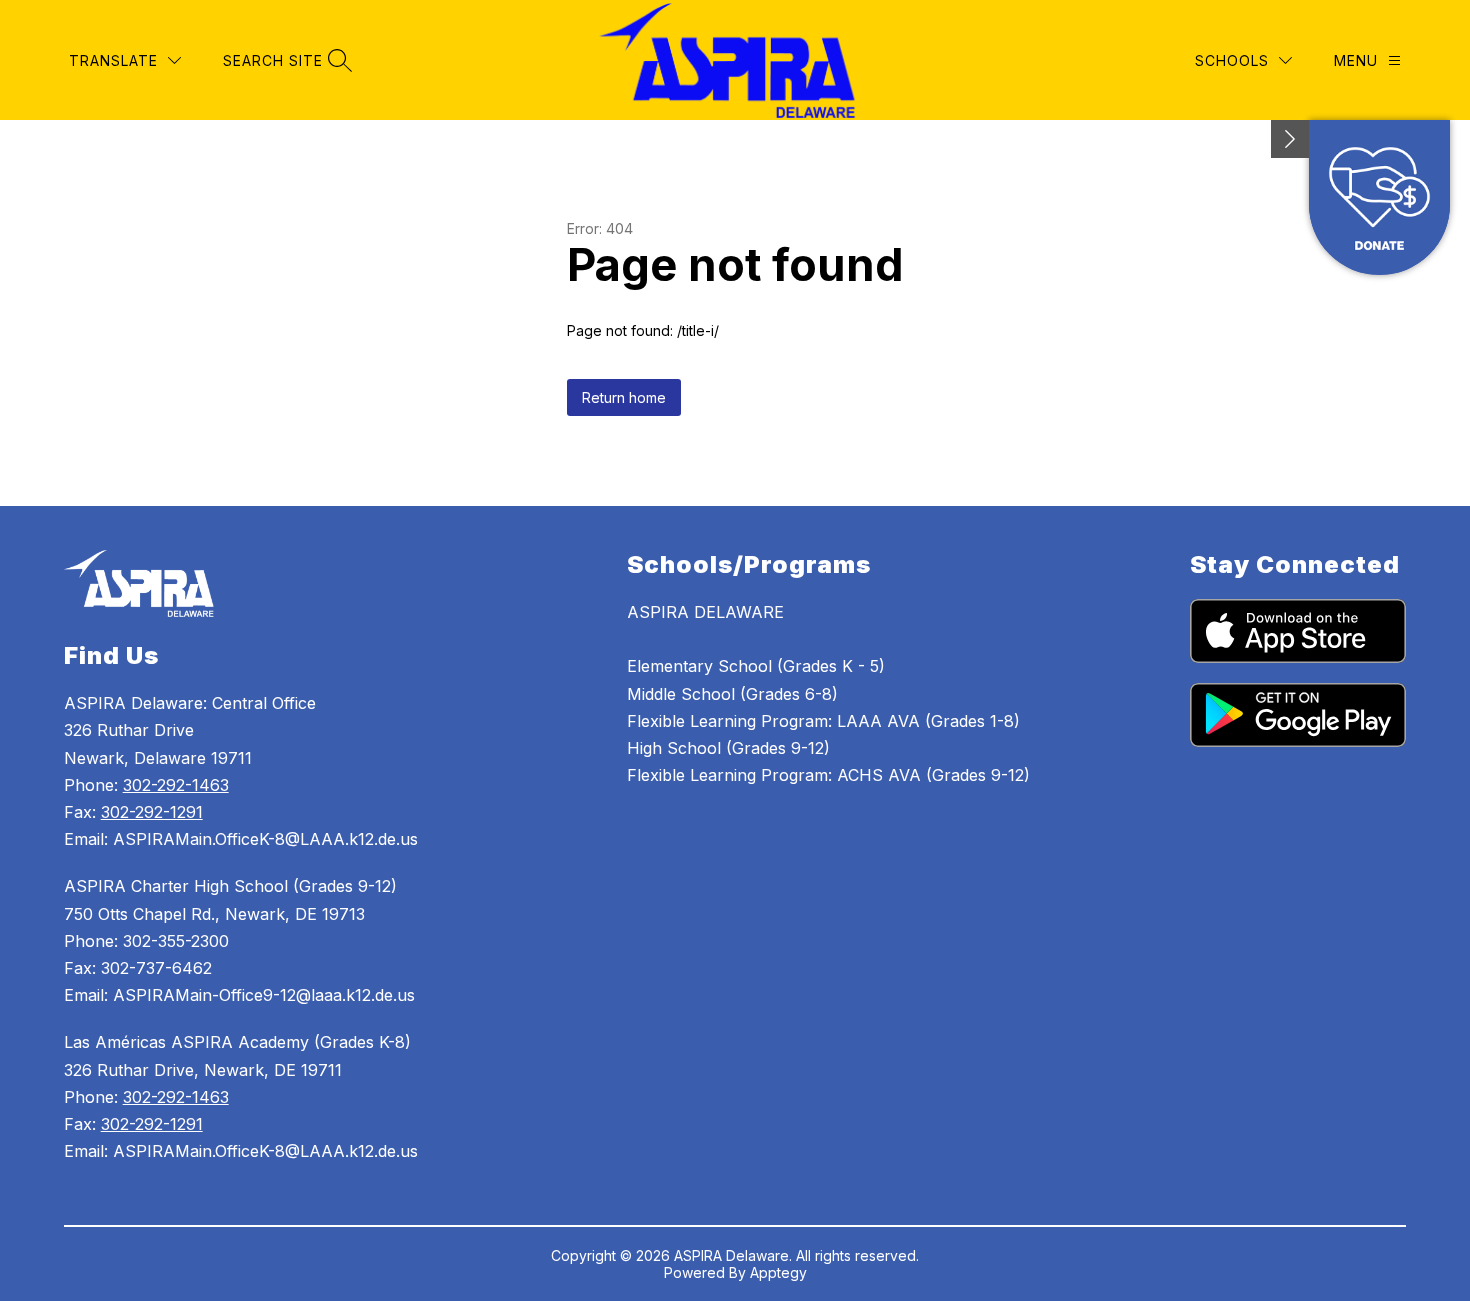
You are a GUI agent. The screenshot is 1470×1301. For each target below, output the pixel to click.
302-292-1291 (152, 812)
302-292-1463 (176, 785)
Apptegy (778, 1272)
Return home (624, 397)
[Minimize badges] (1290, 139)
